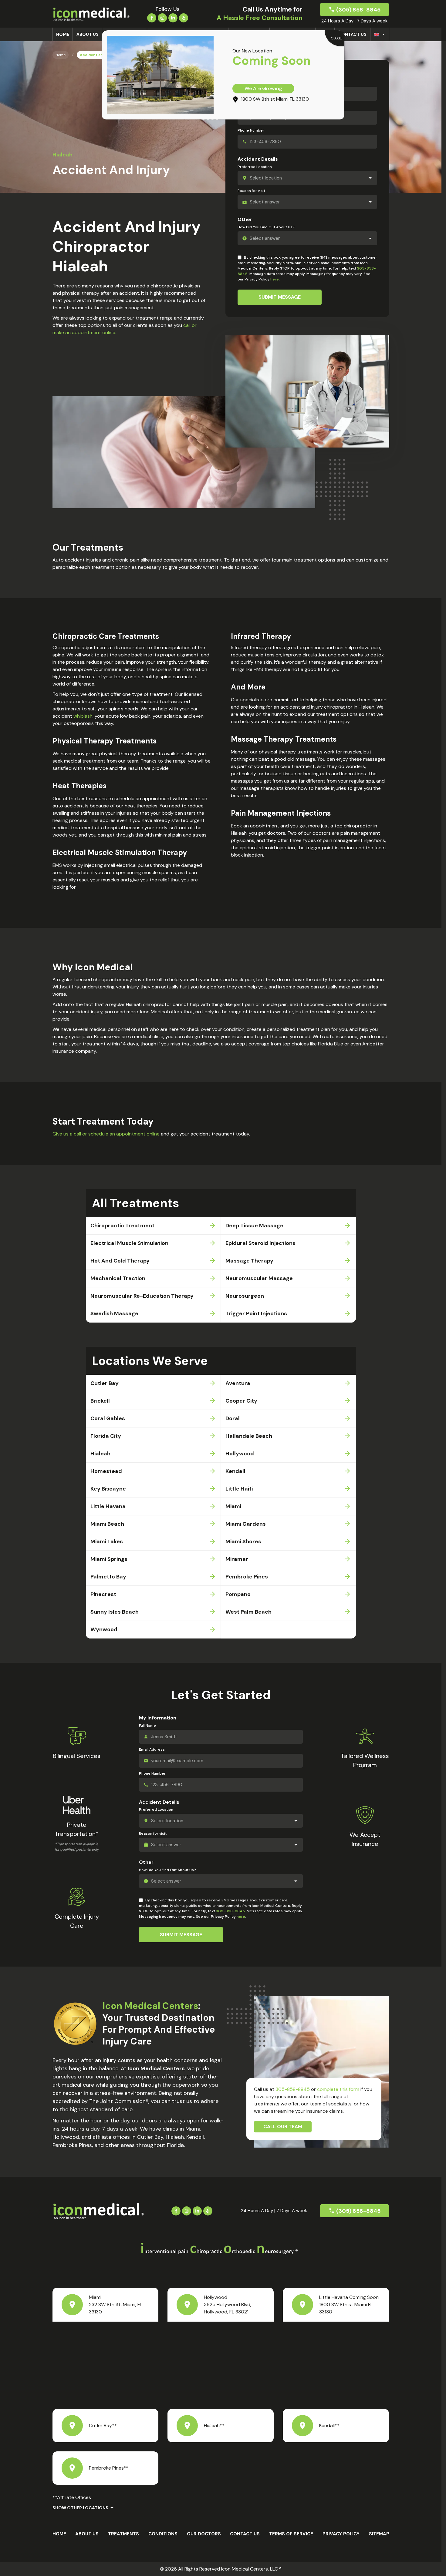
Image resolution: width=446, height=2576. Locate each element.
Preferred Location (255, 167)
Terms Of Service (291, 2534)
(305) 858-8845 (358, 10)
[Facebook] (152, 17)
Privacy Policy (341, 2534)
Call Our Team (283, 2127)
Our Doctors (204, 2534)
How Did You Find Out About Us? (266, 227)
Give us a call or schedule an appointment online (106, 1134)
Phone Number (251, 130)
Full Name (147, 1726)
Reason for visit (251, 191)
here (275, 279)
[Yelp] (184, 17)
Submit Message (280, 297)
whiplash (83, 716)
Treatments (123, 2534)
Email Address (152, 1749)
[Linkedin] (173, 17)
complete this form (338, 2089)
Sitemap (379, 2534)
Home (63, 34)
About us (88, 34)
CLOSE (336, 38)
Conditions (163, 2534)
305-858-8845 (230, 1911)
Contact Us (352, 34)
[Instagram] (162, 17)
